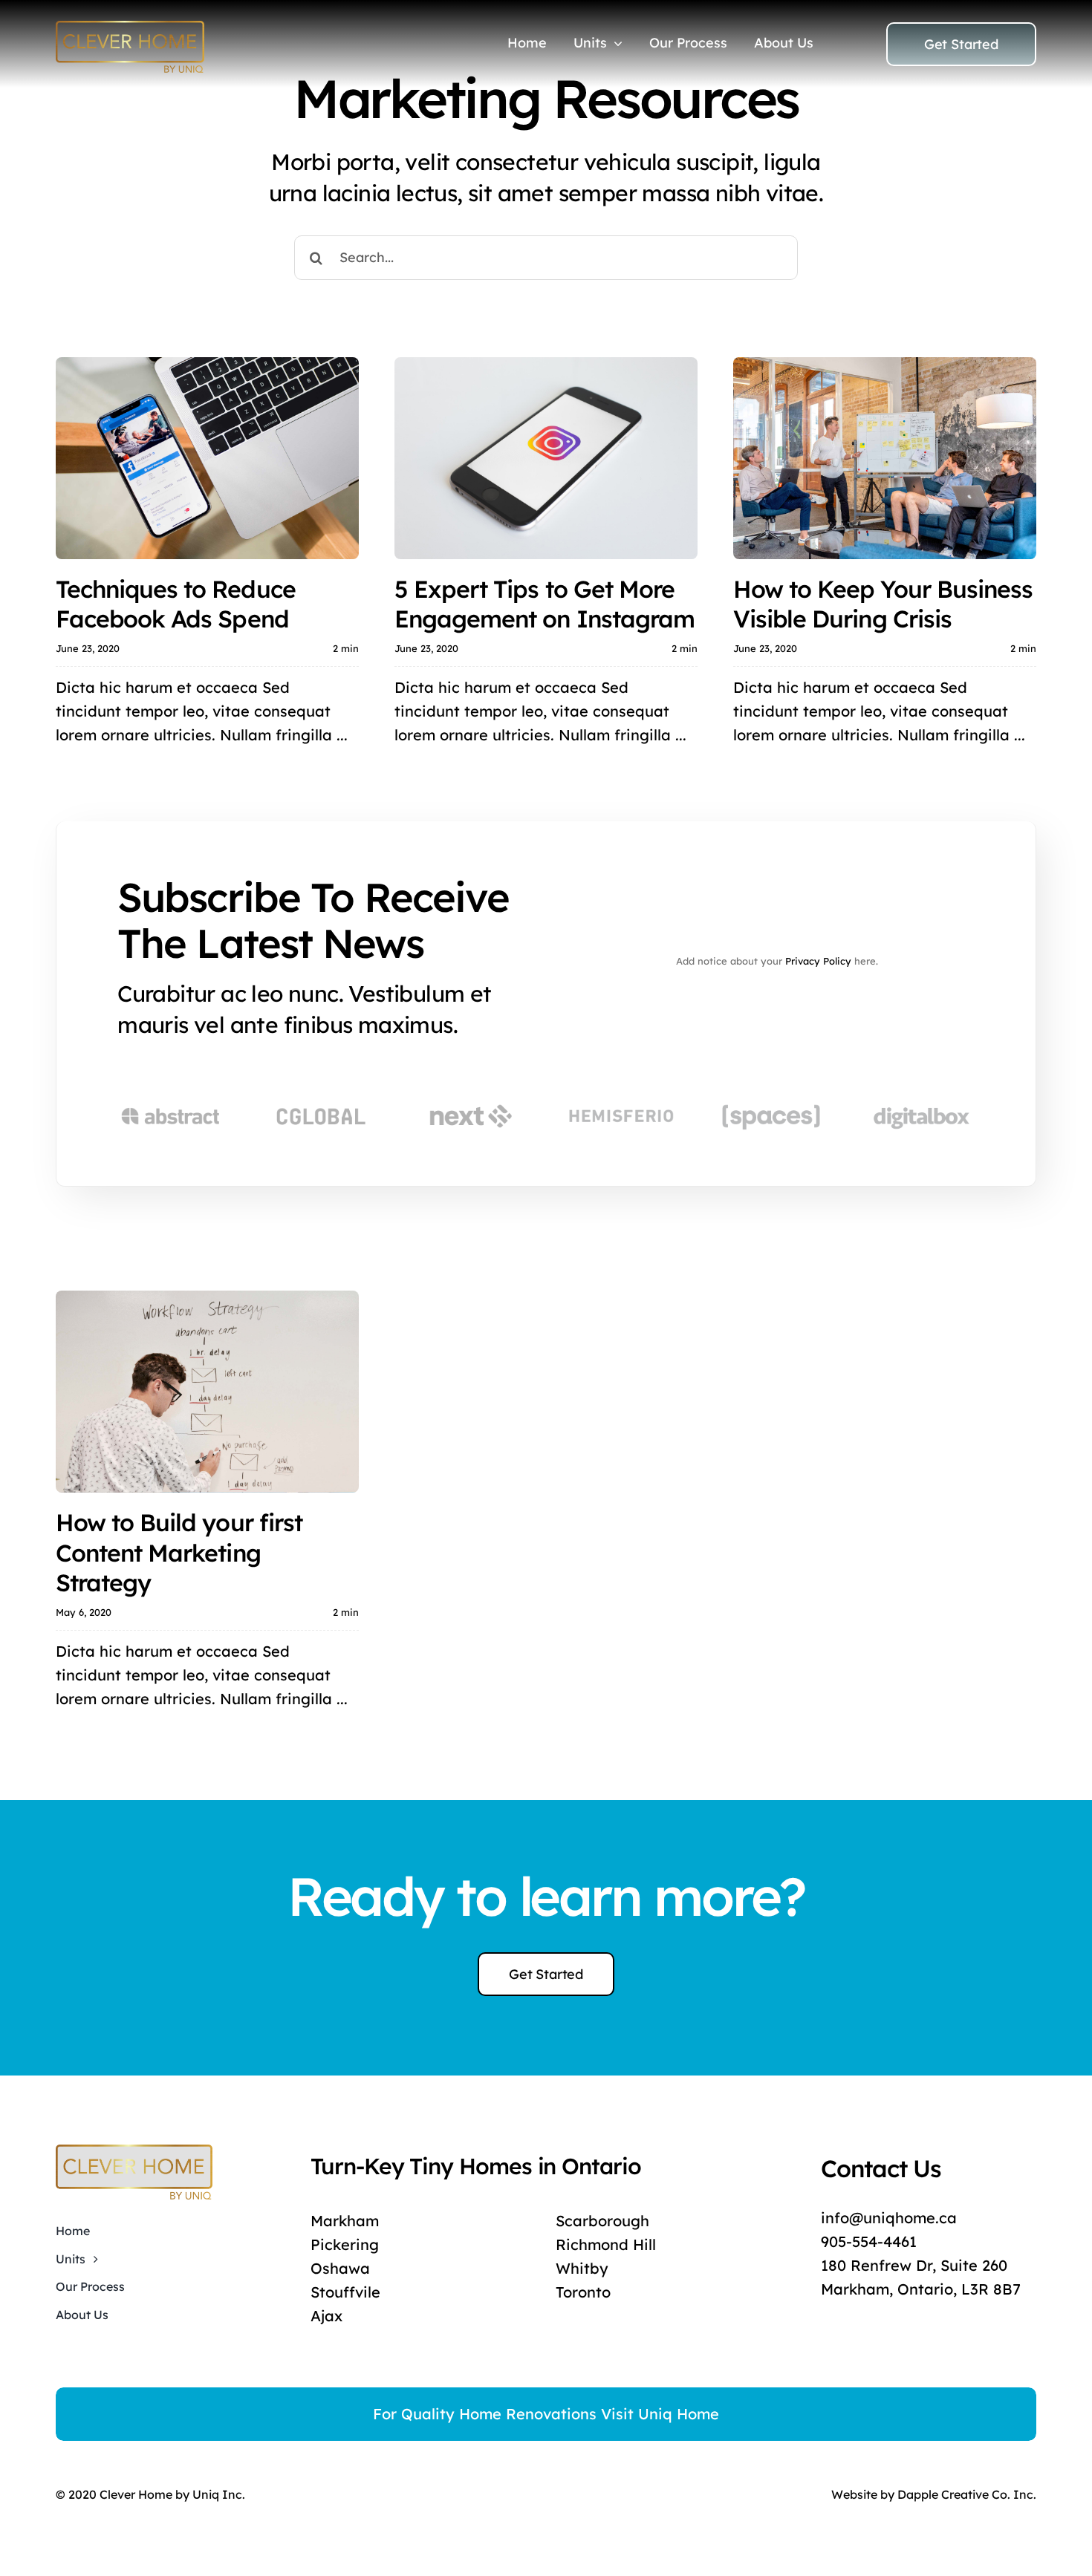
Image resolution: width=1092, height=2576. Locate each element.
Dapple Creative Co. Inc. (967, 2494)
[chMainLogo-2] (130, 28)
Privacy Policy (818, 961)
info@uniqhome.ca (889, 2218)
